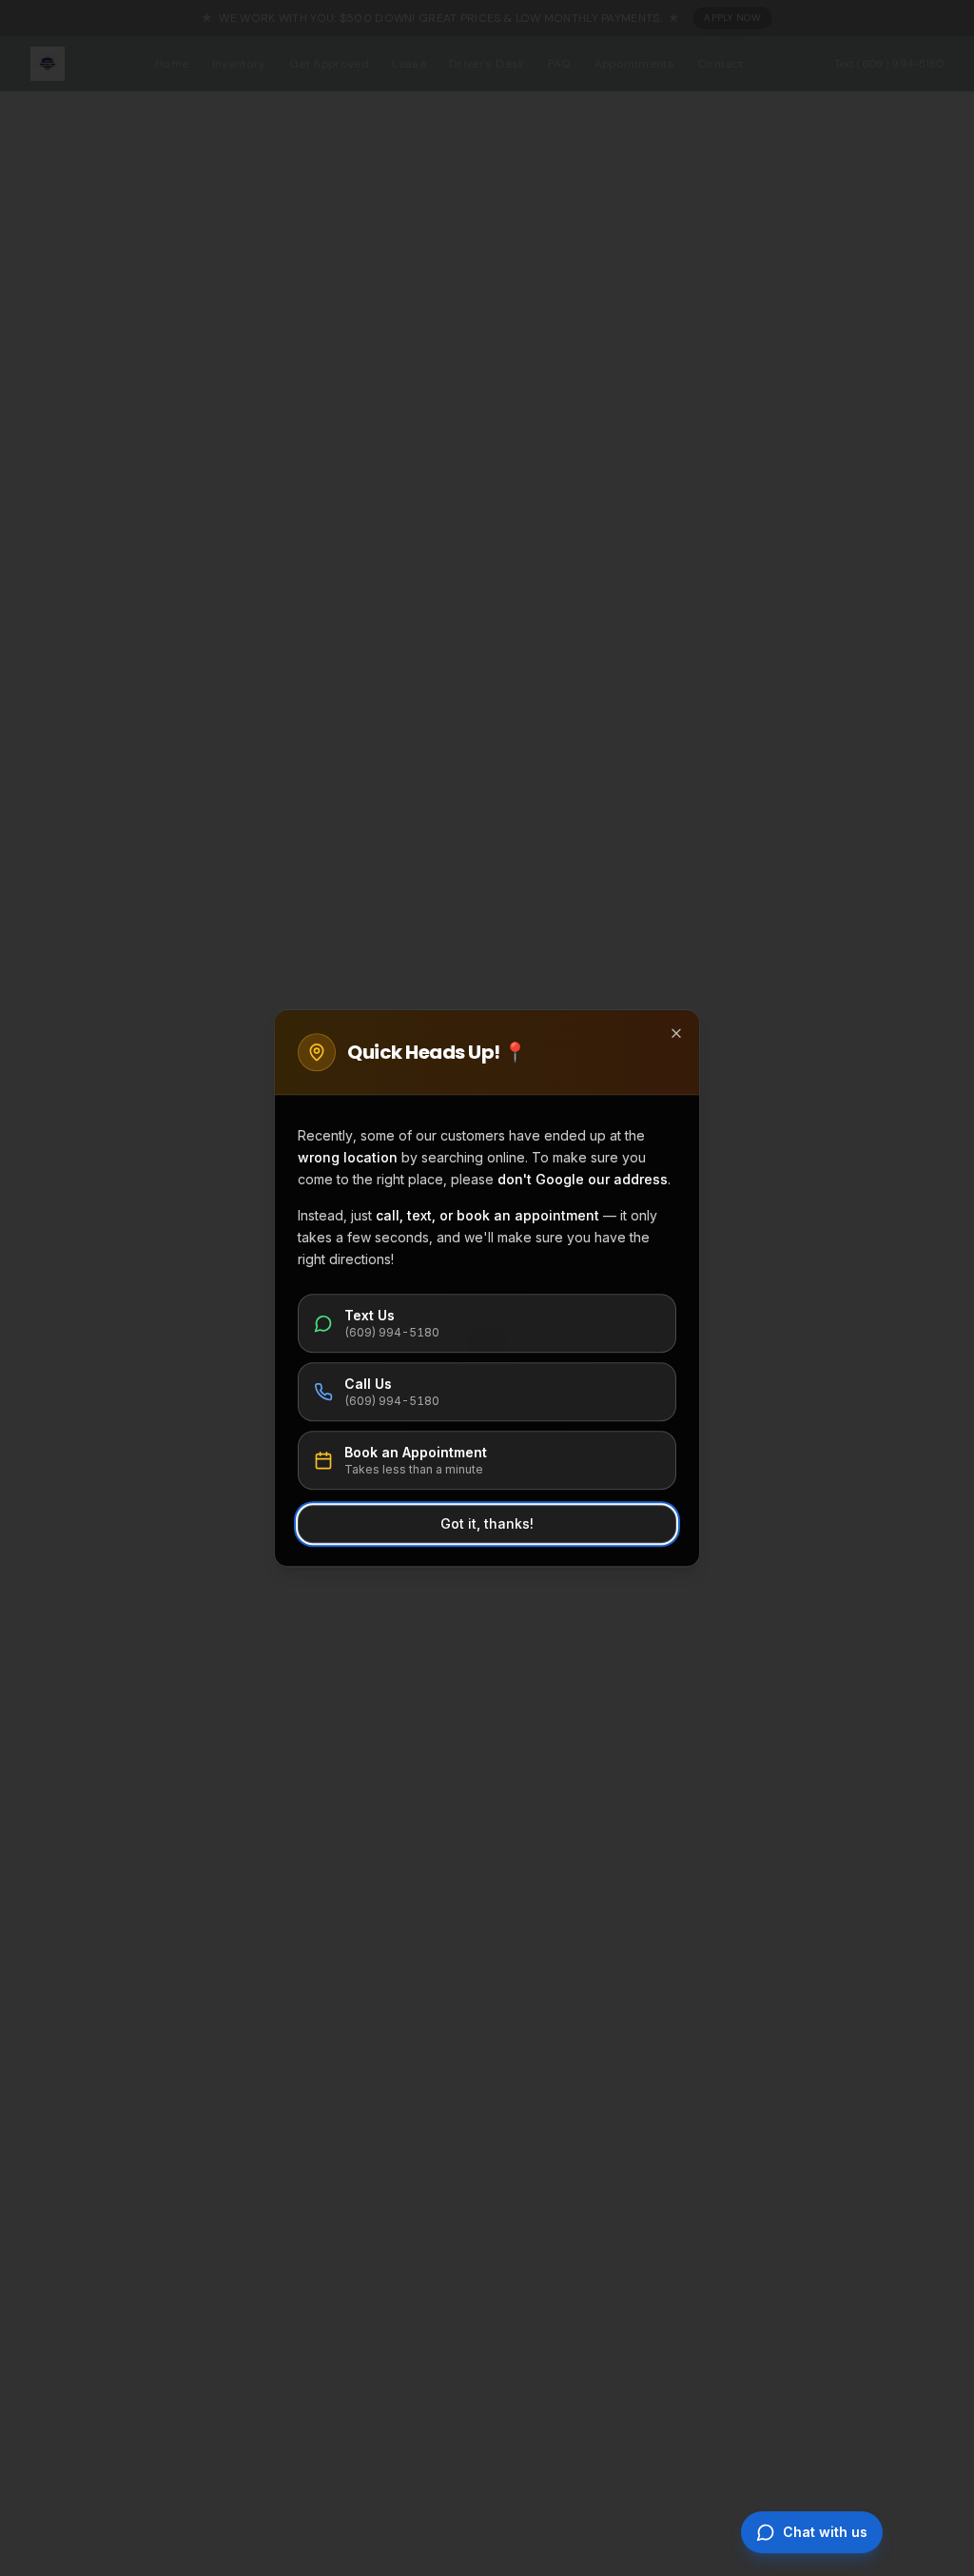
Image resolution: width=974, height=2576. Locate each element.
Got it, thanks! (487, 1523)
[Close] (676, 1033)
